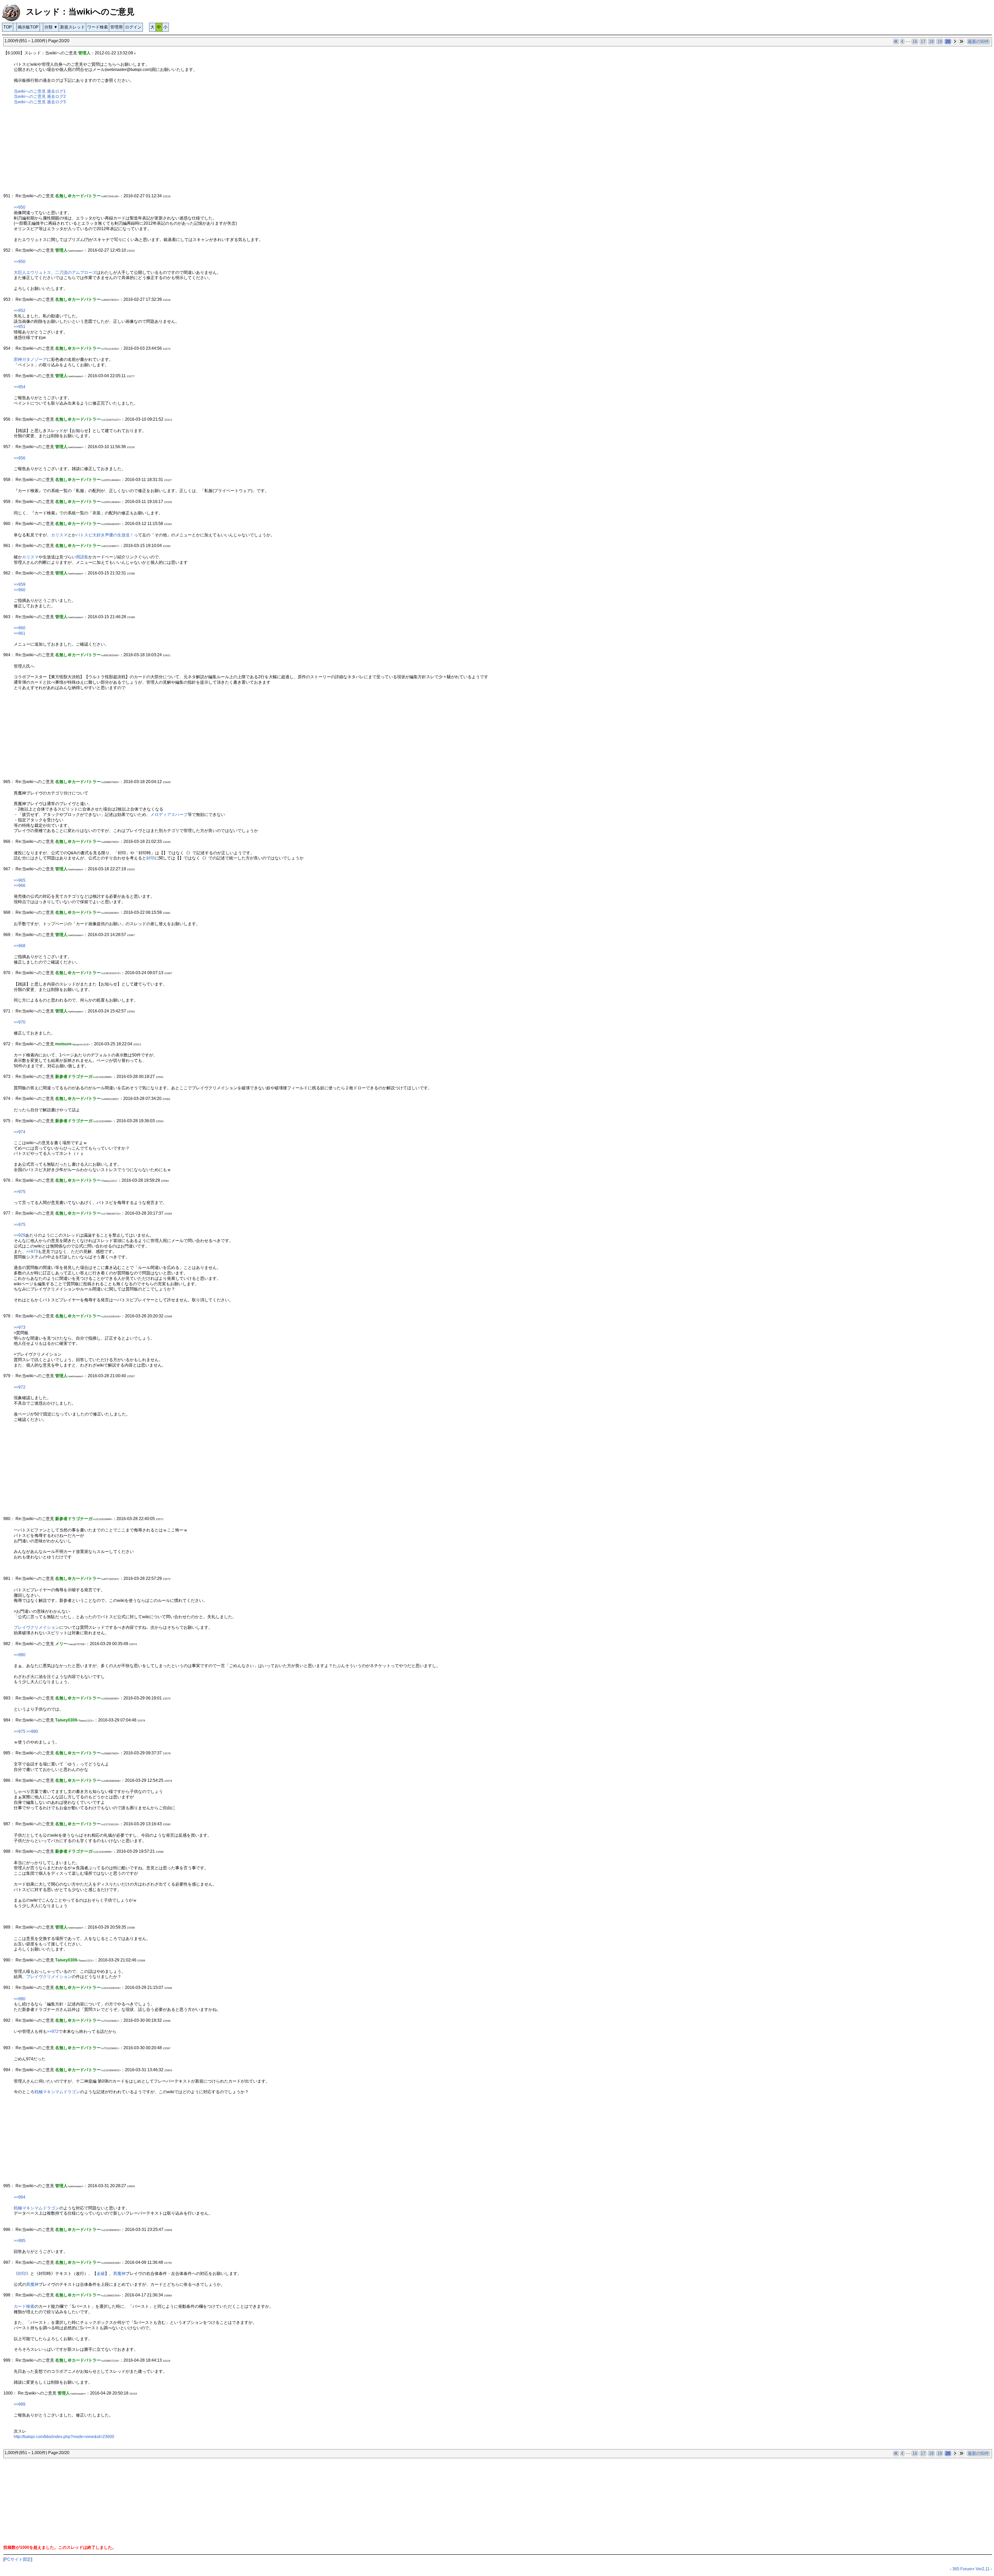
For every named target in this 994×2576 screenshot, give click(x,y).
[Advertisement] (159, 152)
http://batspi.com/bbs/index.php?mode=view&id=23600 (64, 2437)
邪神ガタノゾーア (30, 359)
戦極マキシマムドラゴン (57, 2092)
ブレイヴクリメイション (36, 1627)
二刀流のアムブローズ (76, 272)
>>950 (20, 207)
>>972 (20, 1387)
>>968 (20, 946)
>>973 (32, 1251)
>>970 (20, 1022)
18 (931, 42)
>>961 (20, 633)
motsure (63, 1044)
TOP (8, 27)
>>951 (20, 327)
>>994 (20, 2197)
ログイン (133, 27)
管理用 (116, 27)
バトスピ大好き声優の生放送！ (105, 535)
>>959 (20, 584)
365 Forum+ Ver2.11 (971, 2569)
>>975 (20, 1192)
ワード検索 (98, 27)
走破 (101, 2274)
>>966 (20, 885)
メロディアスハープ (169, 815)
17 (923, 42)
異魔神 (119, 2274)
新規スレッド (72, 27)
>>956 (20, 458)
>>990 (20, 1999)
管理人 (84, 53)
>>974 (20, 1132)
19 (940, 42)
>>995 (20, 2241)
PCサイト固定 (18, 2559)
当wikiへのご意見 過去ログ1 (40, 91)
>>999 (20, 2404)
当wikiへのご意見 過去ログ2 (40, 96)
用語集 (82, 557)
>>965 (20, 880)
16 (915, 42)
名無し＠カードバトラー (78, 480)
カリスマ (59, 535)
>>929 (20, 1235)
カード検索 (24, 2306)
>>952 (20, 311)
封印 (150, 858)
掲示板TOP (28, 27)
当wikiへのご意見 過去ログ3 (40, 102)
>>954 (20, 387)
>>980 (20, 1655)
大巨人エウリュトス (32, 272)
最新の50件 (978, 42)
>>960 (20, 590)
